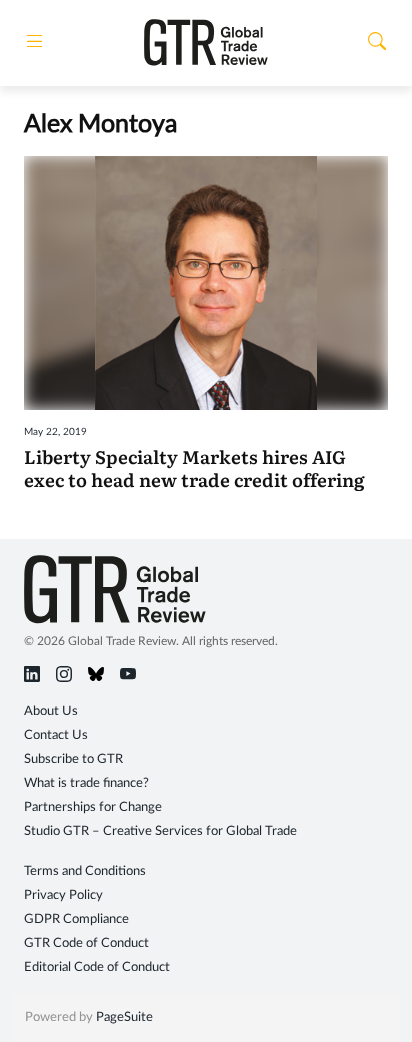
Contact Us (56, 735)
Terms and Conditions (85, 871)
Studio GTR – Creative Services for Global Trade (160, 831)
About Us (51, 711)
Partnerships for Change (93, 807)
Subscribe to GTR (73, 759)
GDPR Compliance (76, 919)
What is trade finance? (86, 783)
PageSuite (124, 1017)
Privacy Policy (63, 895)
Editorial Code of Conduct (97, 967)
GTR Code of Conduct (86, 943)
